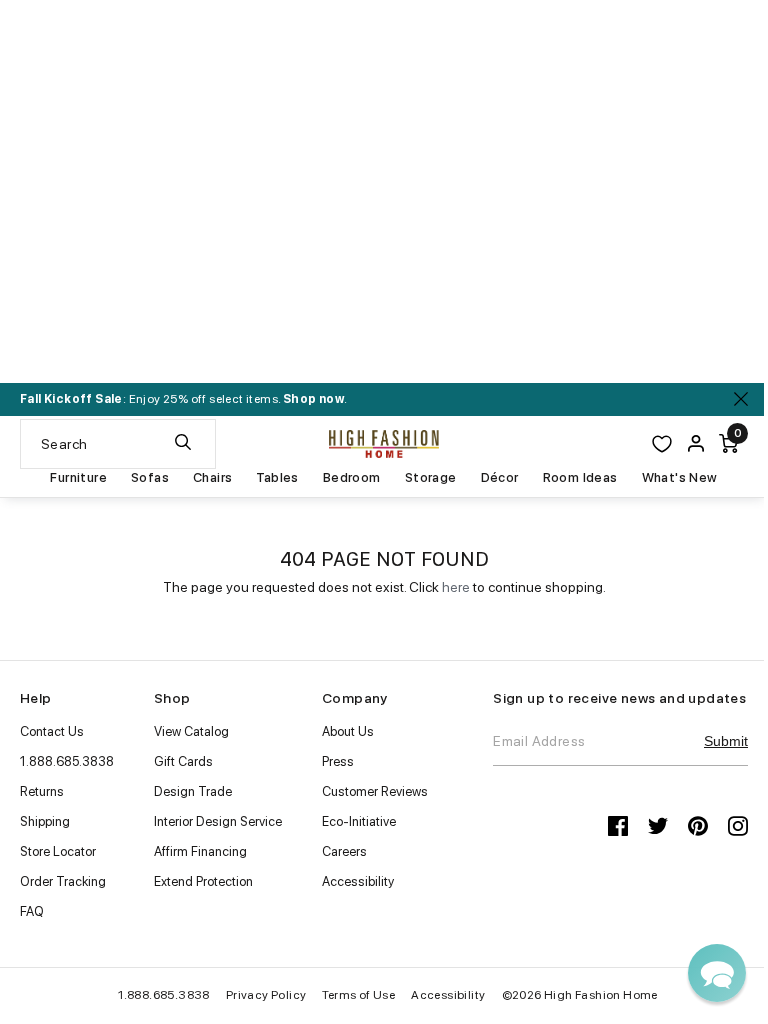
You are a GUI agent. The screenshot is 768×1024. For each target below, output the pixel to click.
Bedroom (352, 478)
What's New (680, 478)
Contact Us (52, 731)
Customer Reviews (375, 791)
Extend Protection (203, 881)
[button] (717, 973)
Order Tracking (63, 881)
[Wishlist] (662, 444)
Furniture (78, 478)
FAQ (32, 911)
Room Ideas (580, 478)
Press (338, 761)
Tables (277, 478)
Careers (344, 851)
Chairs (212, 478)
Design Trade (193, 791)
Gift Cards (183, 761)
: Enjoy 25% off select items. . (183, 399)
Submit (726, 741)
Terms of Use (358, 995)
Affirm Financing (200, 851)
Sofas (150, 478)
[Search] (183, 444)
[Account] (696, 443)
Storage (431, 478)
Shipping (45, 821)
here (456, 587)
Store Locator (58, 851)
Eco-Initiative (359, 821)
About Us (348, 731)
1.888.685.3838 (67, 761)
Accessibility (358, 881)
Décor (500, 478)
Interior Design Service (218, 821)
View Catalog (191, 731)
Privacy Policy (266, 995)
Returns (42, 791)
